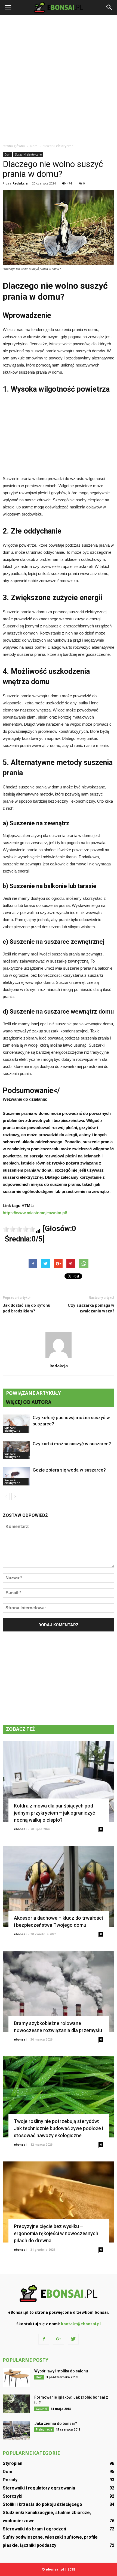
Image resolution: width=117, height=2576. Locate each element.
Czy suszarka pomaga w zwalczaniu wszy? (91, 1308)
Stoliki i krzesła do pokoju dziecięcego (42, 2504)
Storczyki (13, 2496)
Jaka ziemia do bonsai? (56, 2423)
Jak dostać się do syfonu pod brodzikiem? (27, 1308)
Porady (10, 2480)
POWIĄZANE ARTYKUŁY (33, 1393)
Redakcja (20, 183)
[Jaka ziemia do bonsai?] (16, 2430)
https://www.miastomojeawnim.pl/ (35, 1213)
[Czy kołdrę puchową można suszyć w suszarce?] (16, 1424)
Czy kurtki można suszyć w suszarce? (72, 1444)
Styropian (13, 2463)
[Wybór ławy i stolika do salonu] (16, 2378)
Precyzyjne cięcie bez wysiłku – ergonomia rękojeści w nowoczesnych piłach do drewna (56, 2233)
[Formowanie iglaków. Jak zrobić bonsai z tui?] (16, 2404)
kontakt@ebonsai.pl (81, 2324)
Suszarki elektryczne (28, 154)
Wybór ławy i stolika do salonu (61, 2371)
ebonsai (20, 1829)
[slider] (19, 1229)
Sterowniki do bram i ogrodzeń (34, 2529)
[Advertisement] (59, 79)
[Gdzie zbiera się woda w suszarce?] (16, 1476)
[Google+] (59, 2339)
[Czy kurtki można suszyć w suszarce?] (16, 1450)
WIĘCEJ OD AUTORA (29, 1402)
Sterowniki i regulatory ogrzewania (39, 2488)
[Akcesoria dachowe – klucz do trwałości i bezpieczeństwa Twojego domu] (59, 1886)
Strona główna (14, 146)
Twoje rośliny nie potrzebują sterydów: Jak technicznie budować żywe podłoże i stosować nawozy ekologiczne (59, 2128)
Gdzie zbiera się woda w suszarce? (69, 1470)
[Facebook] (44, 2339)
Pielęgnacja (44, 2429)
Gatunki (41, 2409)
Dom (7, 154)
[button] (109, 7)
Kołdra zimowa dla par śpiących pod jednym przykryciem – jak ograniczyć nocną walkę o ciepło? (54, 1813)
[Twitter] (73, 2339)
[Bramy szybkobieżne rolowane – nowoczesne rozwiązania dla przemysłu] (59, 1992)
